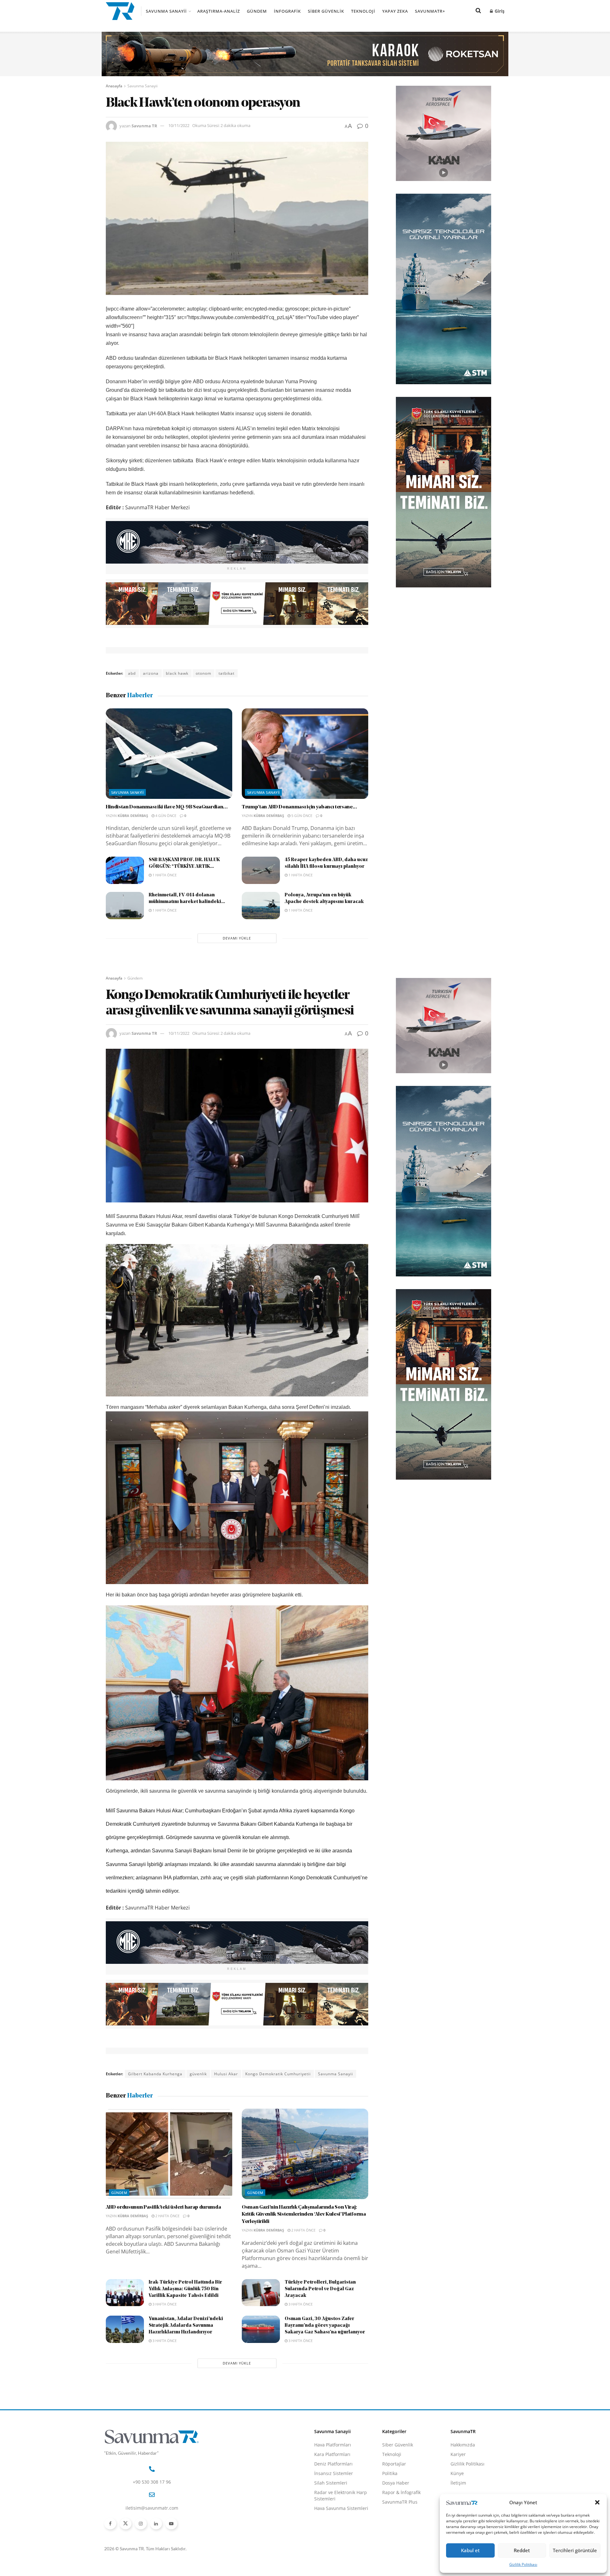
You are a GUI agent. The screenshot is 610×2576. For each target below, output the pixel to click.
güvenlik (198, 2074)
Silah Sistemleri (331, 2483)
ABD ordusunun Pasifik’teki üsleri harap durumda (163, 2207)
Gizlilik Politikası (523, 2564)
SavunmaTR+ (430, 11)
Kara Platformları (332, 2454)
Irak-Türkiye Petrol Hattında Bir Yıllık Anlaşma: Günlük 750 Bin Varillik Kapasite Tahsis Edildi (185, 2289)
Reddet (522, 2550)
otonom (203, 673)
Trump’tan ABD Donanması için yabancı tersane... (299, 807)
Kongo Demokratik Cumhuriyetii (278, 2074)
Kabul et (470, 2550)
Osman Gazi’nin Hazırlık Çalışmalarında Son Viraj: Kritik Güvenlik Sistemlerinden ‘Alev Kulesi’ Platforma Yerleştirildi (304, 2215)
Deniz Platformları (333, 2464)
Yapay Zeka (395, 11)
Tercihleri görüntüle (575, 2550)
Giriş (499, 11)
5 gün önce (301, 816)
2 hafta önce (167, 2216)
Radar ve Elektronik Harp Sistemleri (341, 2496)
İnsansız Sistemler (334, 2473)
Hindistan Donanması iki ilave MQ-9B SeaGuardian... (167, 807)
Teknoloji (363, 11)
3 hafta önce (164, 2304)
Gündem (257, 11)
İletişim (458, 2483)
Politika (390, 2473)
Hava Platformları (333, 2445)
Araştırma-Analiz (219, 11)
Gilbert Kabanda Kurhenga (155, 2074)
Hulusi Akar (226, 2074)
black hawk (177, 673)
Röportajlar (394, 2464)
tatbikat (227, 673)
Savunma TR (144, 125)
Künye (457, 2473)
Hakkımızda (463, 2445)
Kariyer (458, 2454)
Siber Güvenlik (326, 11)
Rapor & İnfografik (401, 2492)
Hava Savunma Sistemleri (341, 2508)
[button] (597, 2502)
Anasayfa (114, 86)
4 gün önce (165, 816)
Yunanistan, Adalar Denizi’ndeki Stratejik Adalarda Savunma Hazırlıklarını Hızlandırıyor (186, 2326)
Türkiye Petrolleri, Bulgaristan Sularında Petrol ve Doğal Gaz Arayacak (320, 2289)
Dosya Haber (396, 2483)
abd (132, 673)
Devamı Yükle (237, 938)
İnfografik (287, 11)
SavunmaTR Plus (400, 2502)
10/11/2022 (179, 125)
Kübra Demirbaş (133, 816)
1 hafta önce (164, 875)
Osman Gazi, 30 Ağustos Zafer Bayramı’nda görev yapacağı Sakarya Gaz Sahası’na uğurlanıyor (325, 2326)
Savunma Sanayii (166, 11)
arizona (151, 673)
